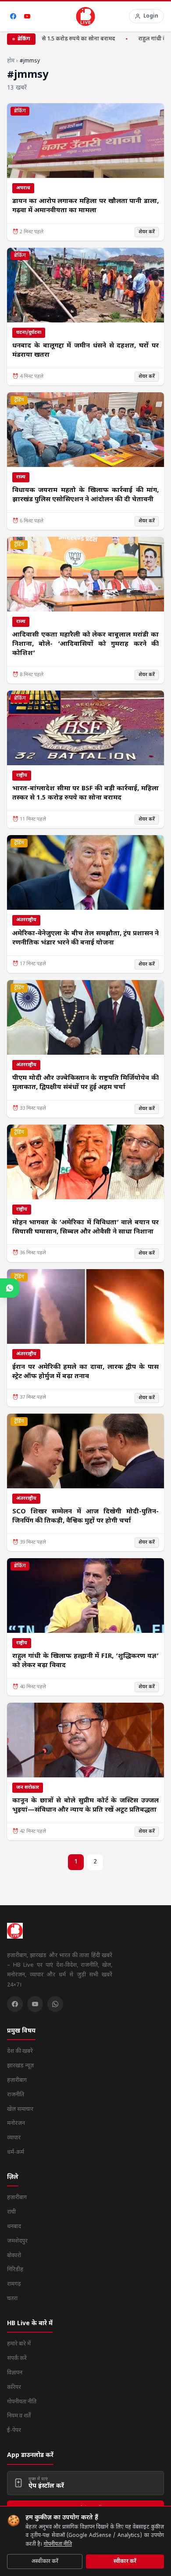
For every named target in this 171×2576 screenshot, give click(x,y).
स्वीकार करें (125, 2562)
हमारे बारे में (19, 2344)
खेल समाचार (20, 2109)
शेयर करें (147, 232)
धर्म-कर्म (16, 2152)
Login (151, 16)
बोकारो (14, 2256)
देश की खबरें (20, 2051)
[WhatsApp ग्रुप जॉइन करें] (10, 1288)
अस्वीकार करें (45, 2562)
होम (11, 61)
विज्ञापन (15, 2373)
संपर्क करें (17, 2358)
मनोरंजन (16, 2123)
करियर (14, 2387)
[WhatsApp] (55, 2004)
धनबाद (14, 2227)
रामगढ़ (14, 2284)
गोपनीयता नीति (58, 2544)
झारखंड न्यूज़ (20, 2066)
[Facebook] (13, 16)
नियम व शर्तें (19, 2416)
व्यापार (14, 2138)
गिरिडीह (15, 2270)
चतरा (12, 2299)
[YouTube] (27, 16)
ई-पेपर (14, 2430)
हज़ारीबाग (17, 2080)
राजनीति (16, 2095)
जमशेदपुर (17, 2241)
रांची (11, 2212)
